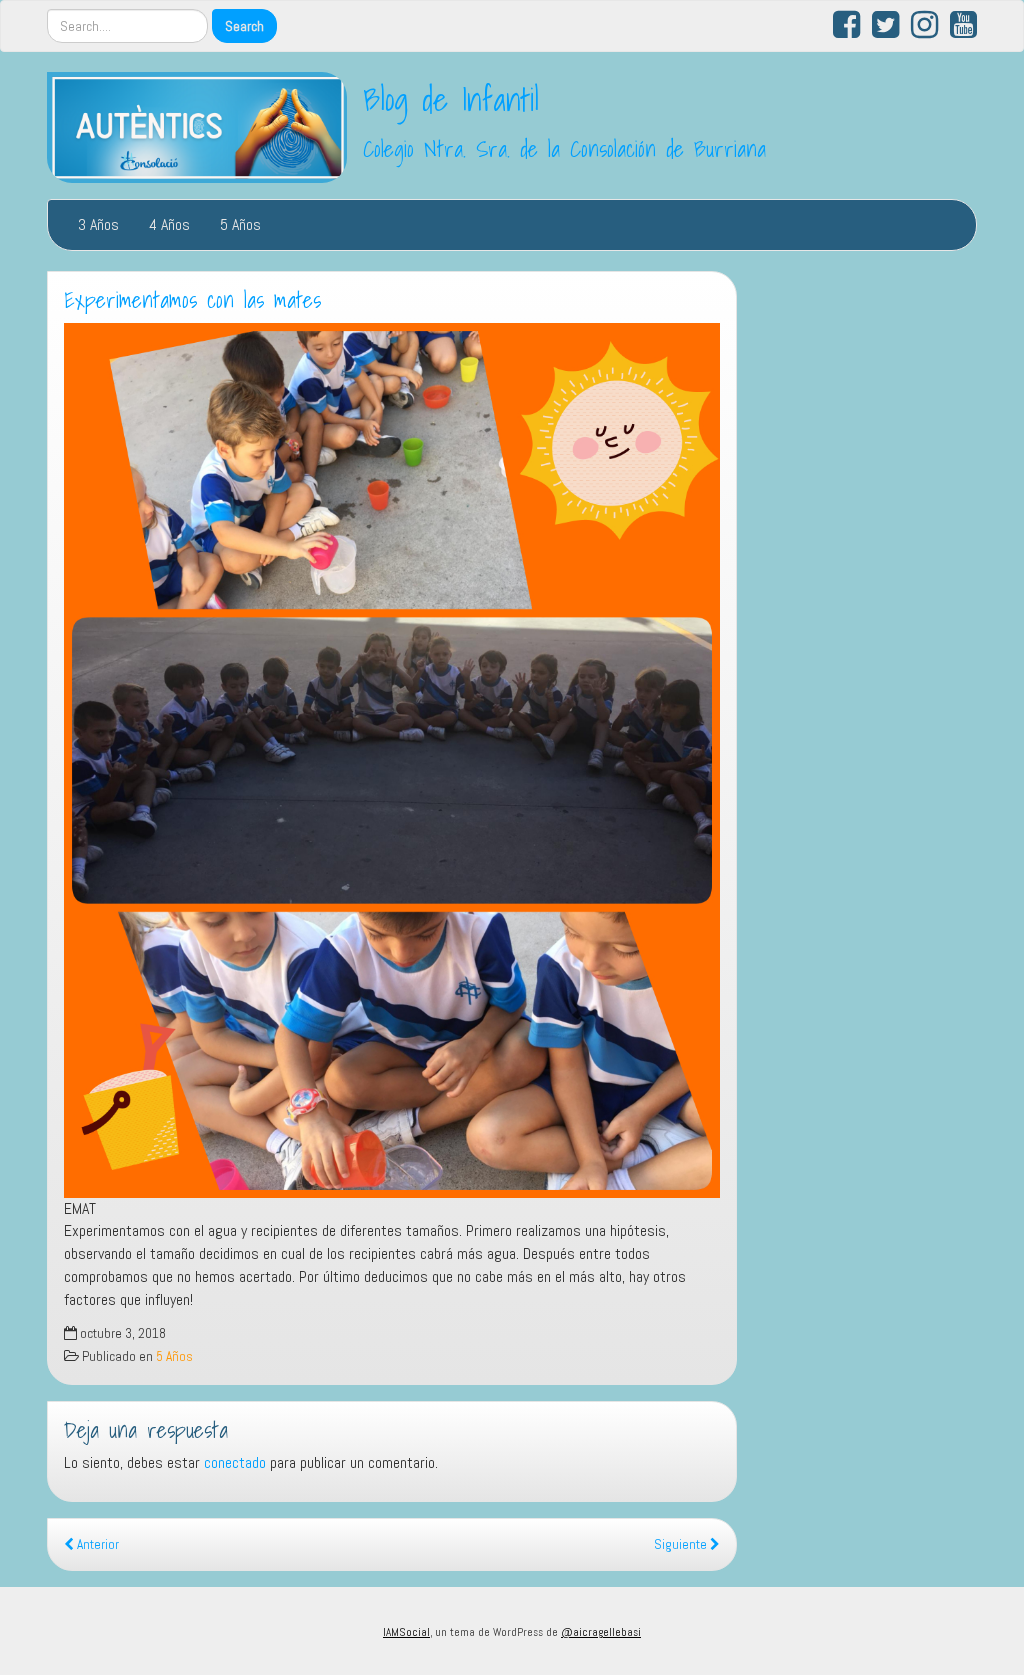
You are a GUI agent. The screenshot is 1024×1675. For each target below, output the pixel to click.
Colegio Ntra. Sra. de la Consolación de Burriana (564, 149)
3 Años (98, 224)
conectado (235, 1462)
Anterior (96, 1544)
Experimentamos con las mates (192, 300)
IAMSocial (406, 1632)
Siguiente (682, 1544)
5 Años (240, 224)
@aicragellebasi (601, 1632)
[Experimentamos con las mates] (392, 760)
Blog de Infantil (451, 99)
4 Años (169, 224)
